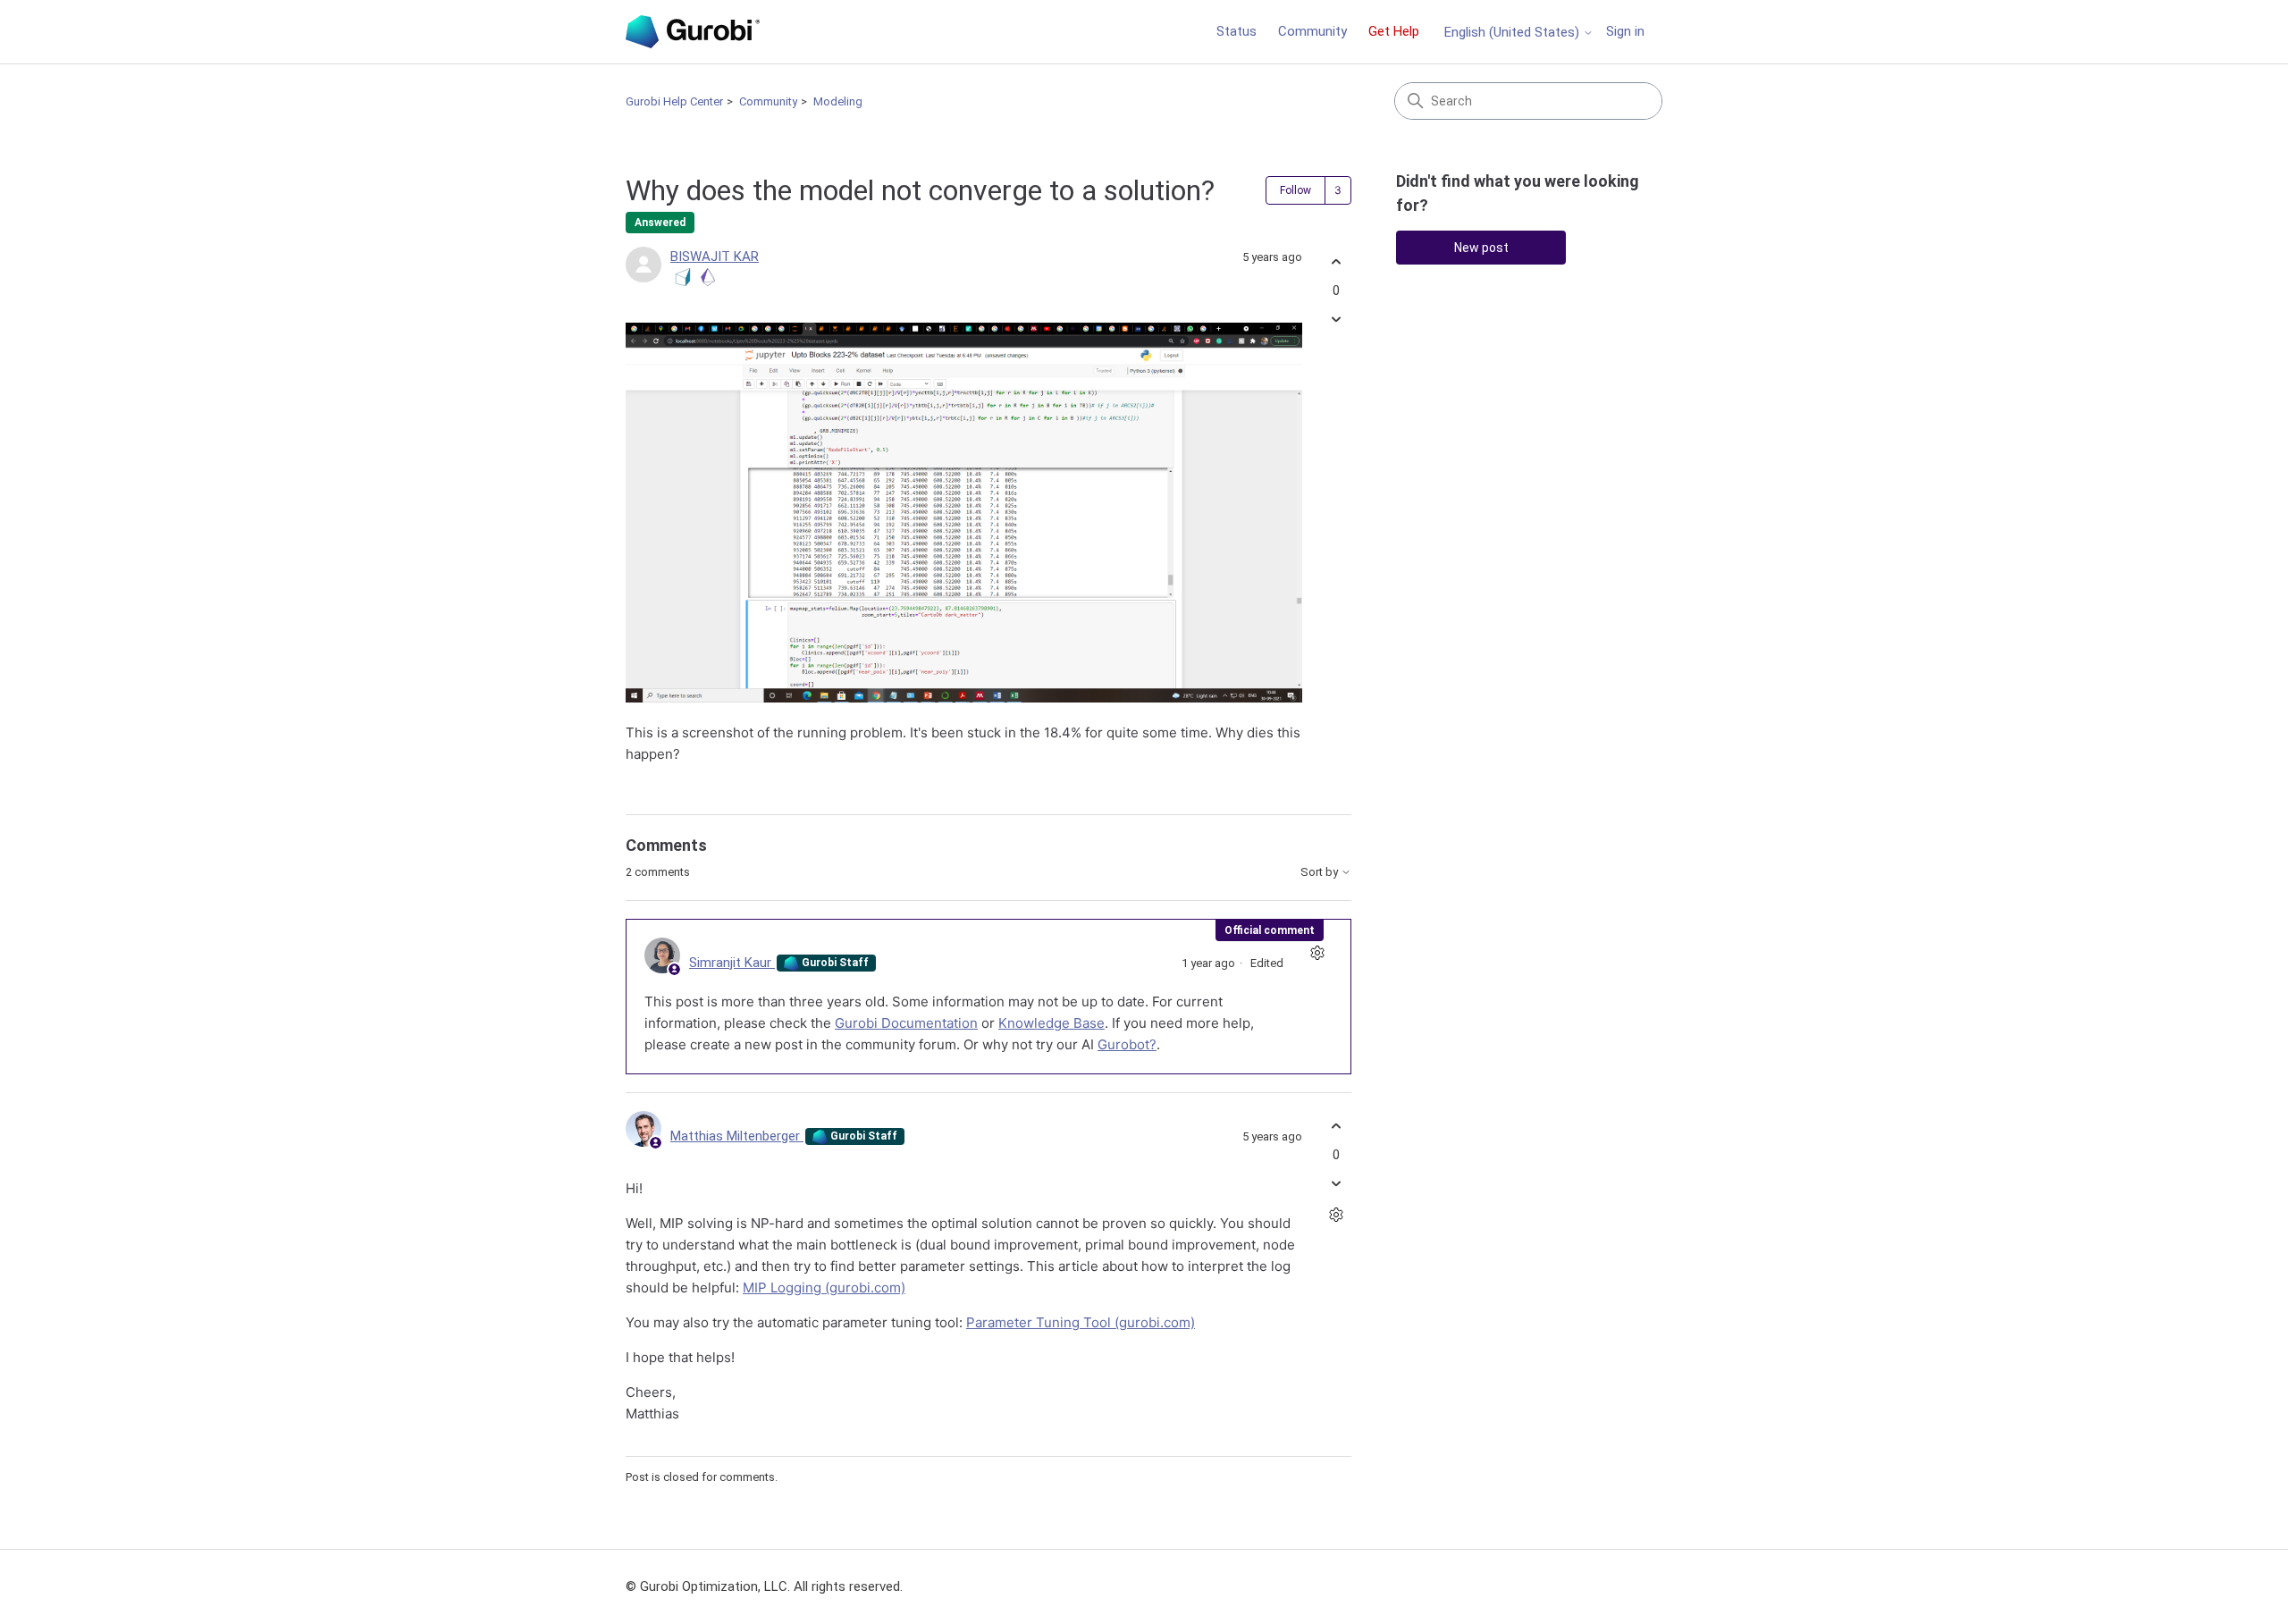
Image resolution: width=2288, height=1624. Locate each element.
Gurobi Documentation (906, 1023)
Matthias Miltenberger (737, 1136)
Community (1312, 31)
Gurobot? (1127, 1044)
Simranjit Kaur (732, 963)
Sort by (1321, 872)
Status (1237, 31)
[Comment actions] (1317, 953)
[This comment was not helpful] (1336, 1183)
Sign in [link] (1625, 31)
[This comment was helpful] (1336, 1127)
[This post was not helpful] (1336, 319)
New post (1481, 248)
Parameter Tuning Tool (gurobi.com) (1081, 1322)
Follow (1295, 190)
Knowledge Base (1051, 1023)
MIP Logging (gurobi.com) (824, 1287)
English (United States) (1514, 33)
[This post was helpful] (1336, 262)
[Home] (693, 32)
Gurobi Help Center (674, 101)
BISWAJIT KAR (715, 257)
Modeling (838, 101)
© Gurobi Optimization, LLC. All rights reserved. (764, 1586)
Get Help (1394, 31)
